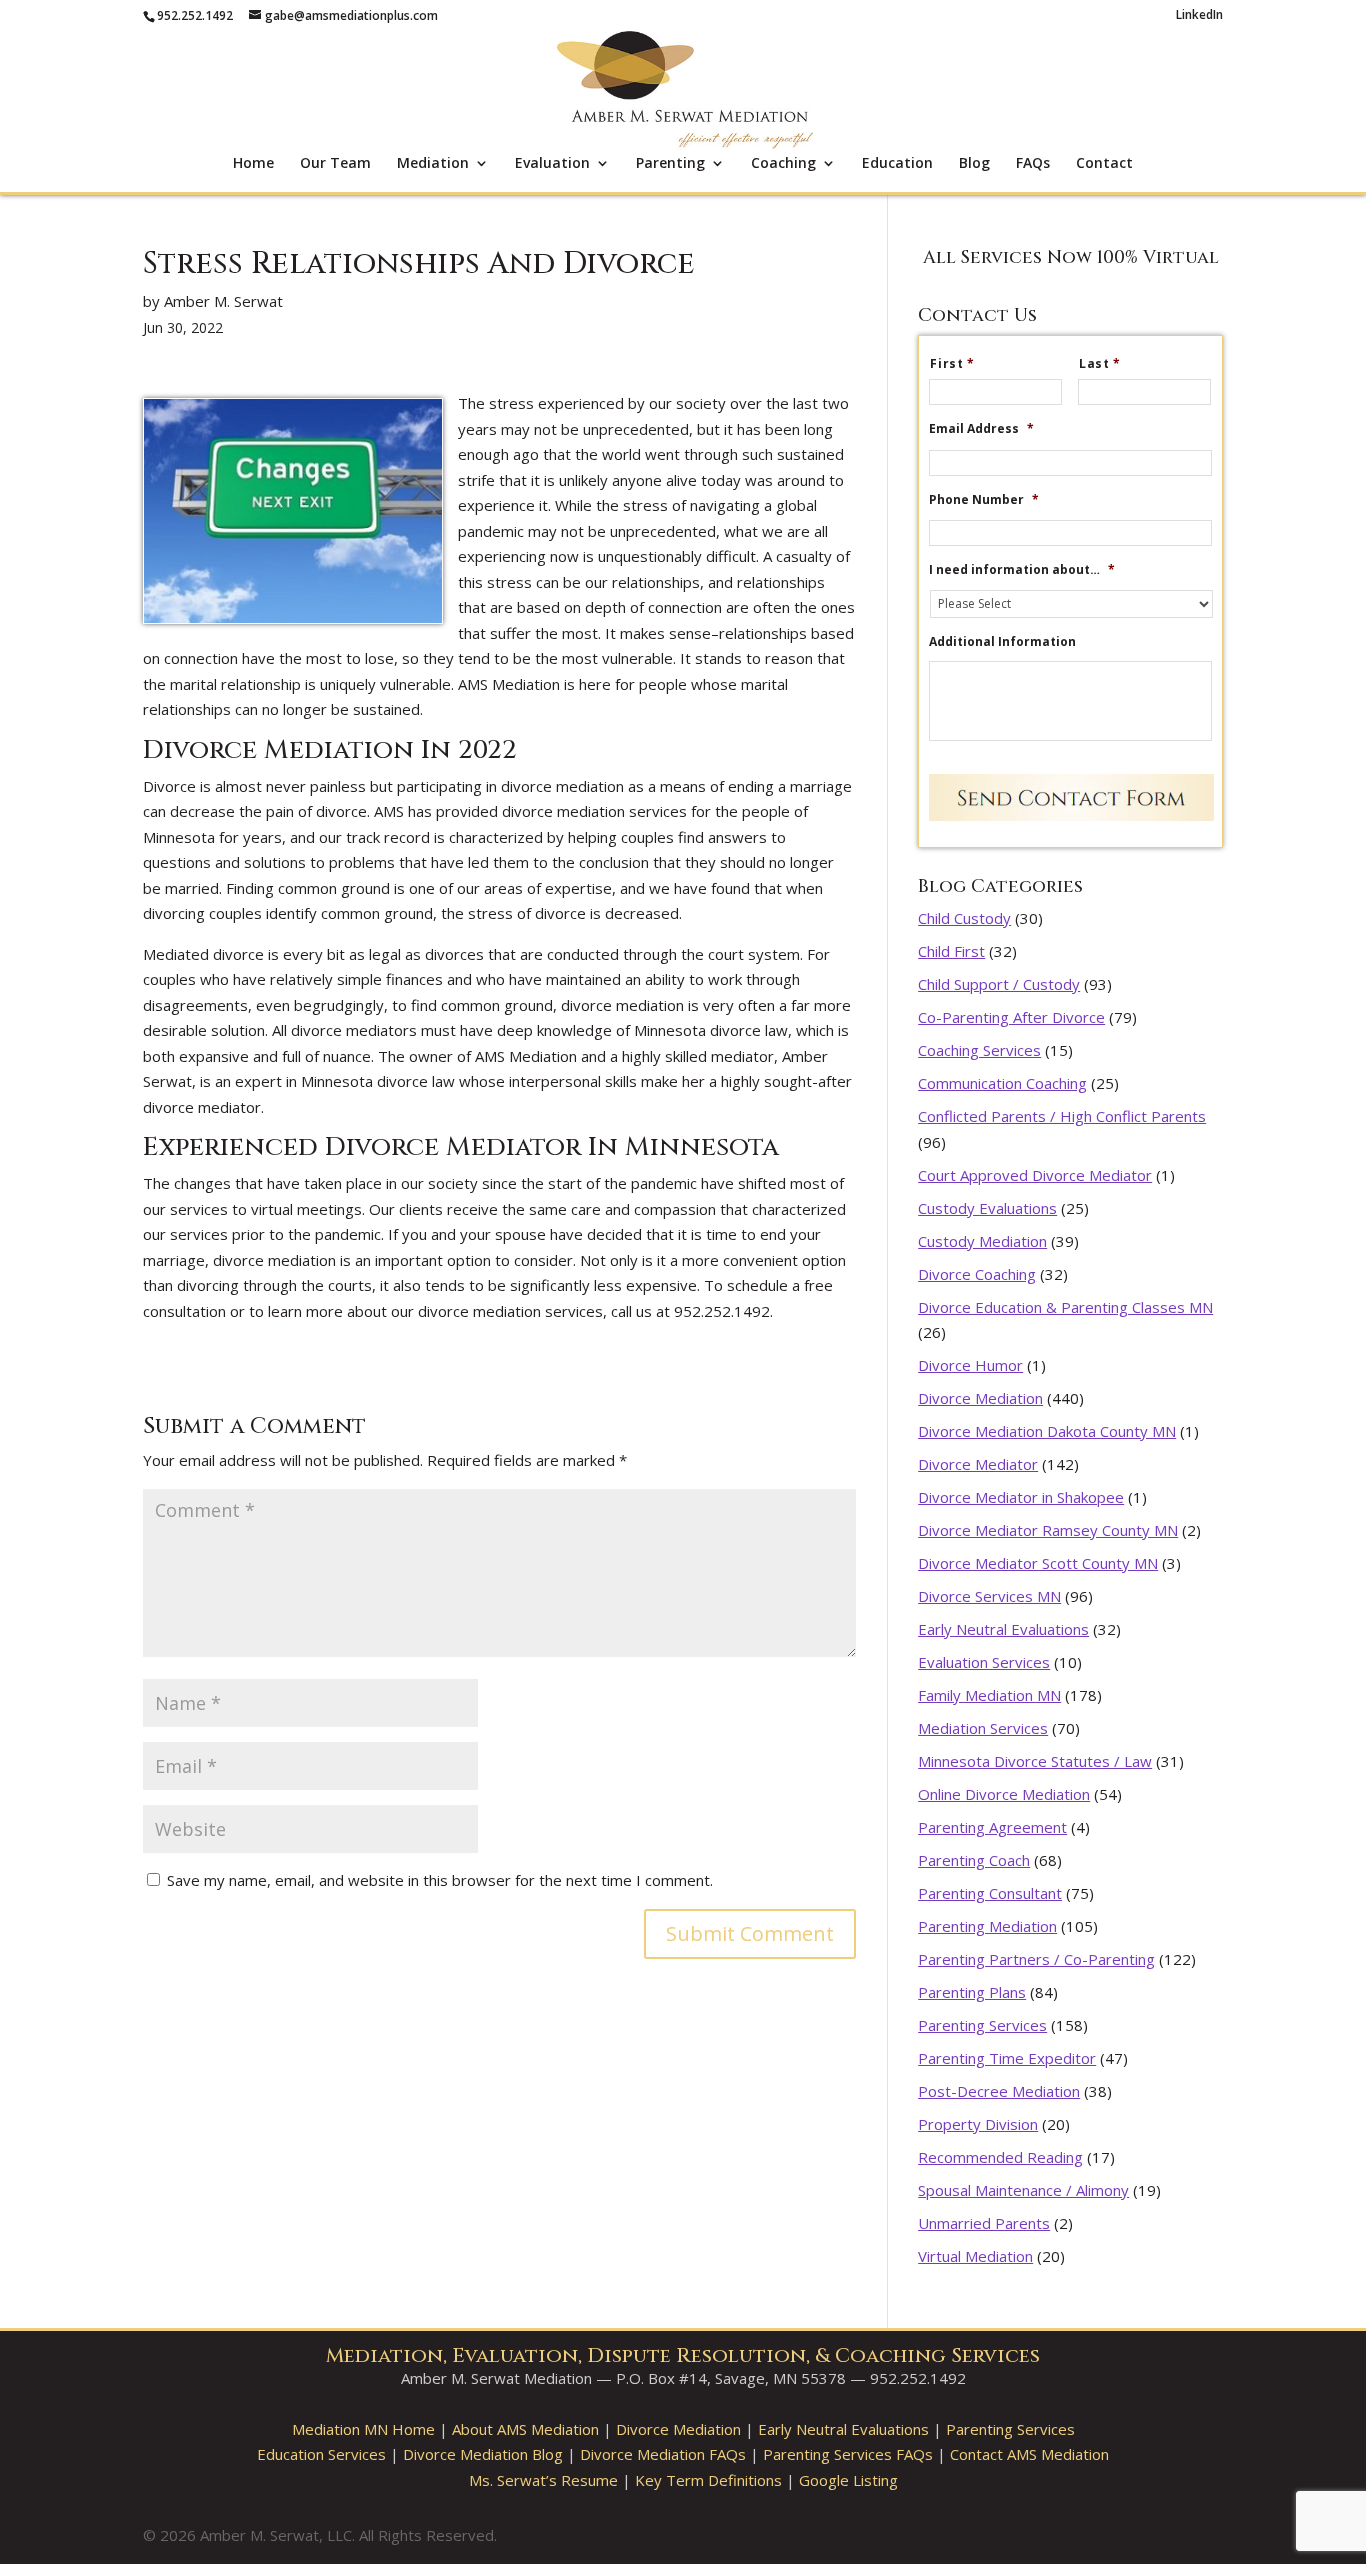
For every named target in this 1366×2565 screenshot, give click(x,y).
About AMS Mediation (525, 2429)
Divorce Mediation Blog (483, 2454)
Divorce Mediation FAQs (663, 2454)
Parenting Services (982, 2025)
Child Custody (964, 918)
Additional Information (1002, 642)
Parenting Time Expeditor (1007, 2058)
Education (897, 164)
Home (253, 164)
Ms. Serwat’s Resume (543, 2480)
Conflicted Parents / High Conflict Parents (1062, 1116)
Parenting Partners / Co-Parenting (1036, 1959)
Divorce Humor (970, 1365)
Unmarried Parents (984, 2223)
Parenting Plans (972, 1992)
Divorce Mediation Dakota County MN (1047, 1431)
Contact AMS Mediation (1029, 2454)
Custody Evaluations (987, 1208)
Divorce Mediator (978, 1464)
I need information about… (1022, 570)
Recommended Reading (1000, 2157)
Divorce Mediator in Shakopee (1021, 1497)
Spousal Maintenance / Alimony (1023, 2190)
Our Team (335, 164)
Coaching (783, 164)
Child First (951, 951)
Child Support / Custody (999, 984)
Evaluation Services (984, 1662)
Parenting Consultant (990, 1893)
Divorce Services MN (989, 1596)
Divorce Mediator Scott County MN (1038, 1563)
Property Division (978, 2124)
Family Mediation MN (989, 1695)
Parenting (670, 164)
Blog (974, 164)
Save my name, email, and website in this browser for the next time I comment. (440, 1880)
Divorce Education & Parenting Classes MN (1065, 1307)
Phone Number (984, 500)
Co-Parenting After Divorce (1011, 1017)
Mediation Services (983, 1728)
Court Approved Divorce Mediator (1035, 1175)
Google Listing (848, 2480)
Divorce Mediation (980, 1398)
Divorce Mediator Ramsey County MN (1048, 1530)
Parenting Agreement (992, 1827)
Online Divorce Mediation (1004, 1794)
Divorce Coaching (977, 1274)
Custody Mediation (982, 1241)
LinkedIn (1199, 16)
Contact (1104, 164)
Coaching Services (979, 1050)
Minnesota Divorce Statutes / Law (1035, 1761)
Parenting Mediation (987, 1926)
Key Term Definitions (708, 2480)
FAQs (1033, 164)
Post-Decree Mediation (999, 2091)
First (952, 364)
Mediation (433, 164)
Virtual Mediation (975, 2256)
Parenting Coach (974, 1860)
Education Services (321, 2454)
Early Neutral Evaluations (1003, 1629)
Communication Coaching (1002, 1083)
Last (1100, 364)
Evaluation (552, 164)
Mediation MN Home (363, 2429)
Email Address (981, 429)
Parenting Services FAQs (848, 2454)
